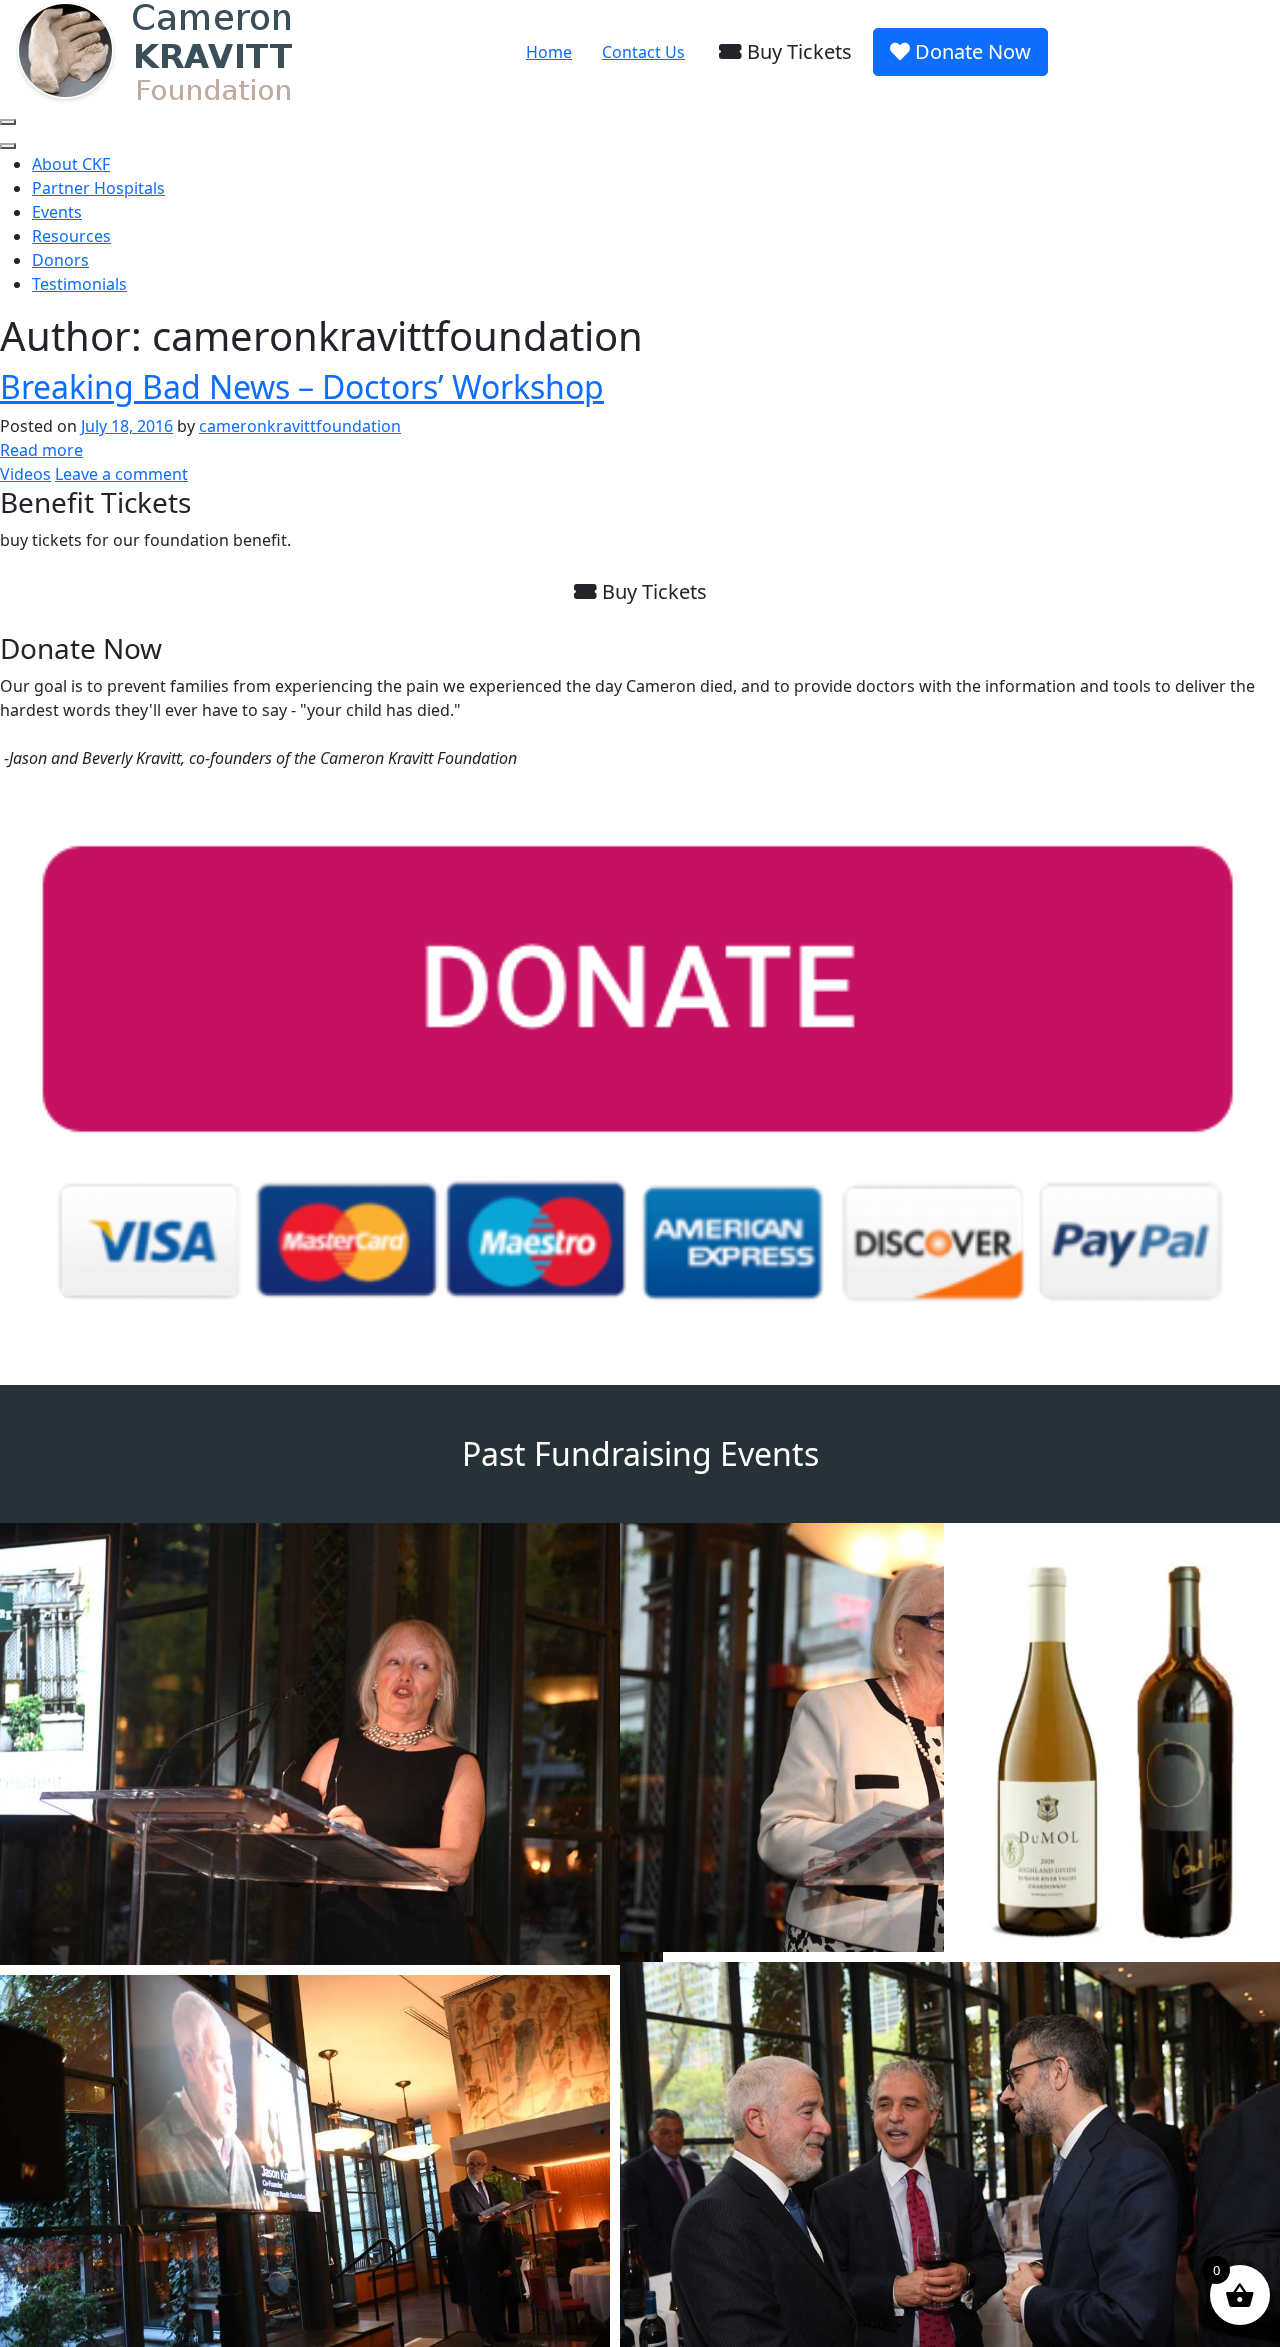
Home (549, 52)
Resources (71, 236)
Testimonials (79, 284)
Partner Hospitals (98, 188)
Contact (643, 52)
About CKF (71, 164)
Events (57, 212)
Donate (970, 51)
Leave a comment (121, 474)
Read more (41, 450)
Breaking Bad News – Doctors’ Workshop (302, 386)
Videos (25, 474)
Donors (60, 260)
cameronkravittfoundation (300, 426)
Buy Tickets (797, 51)
